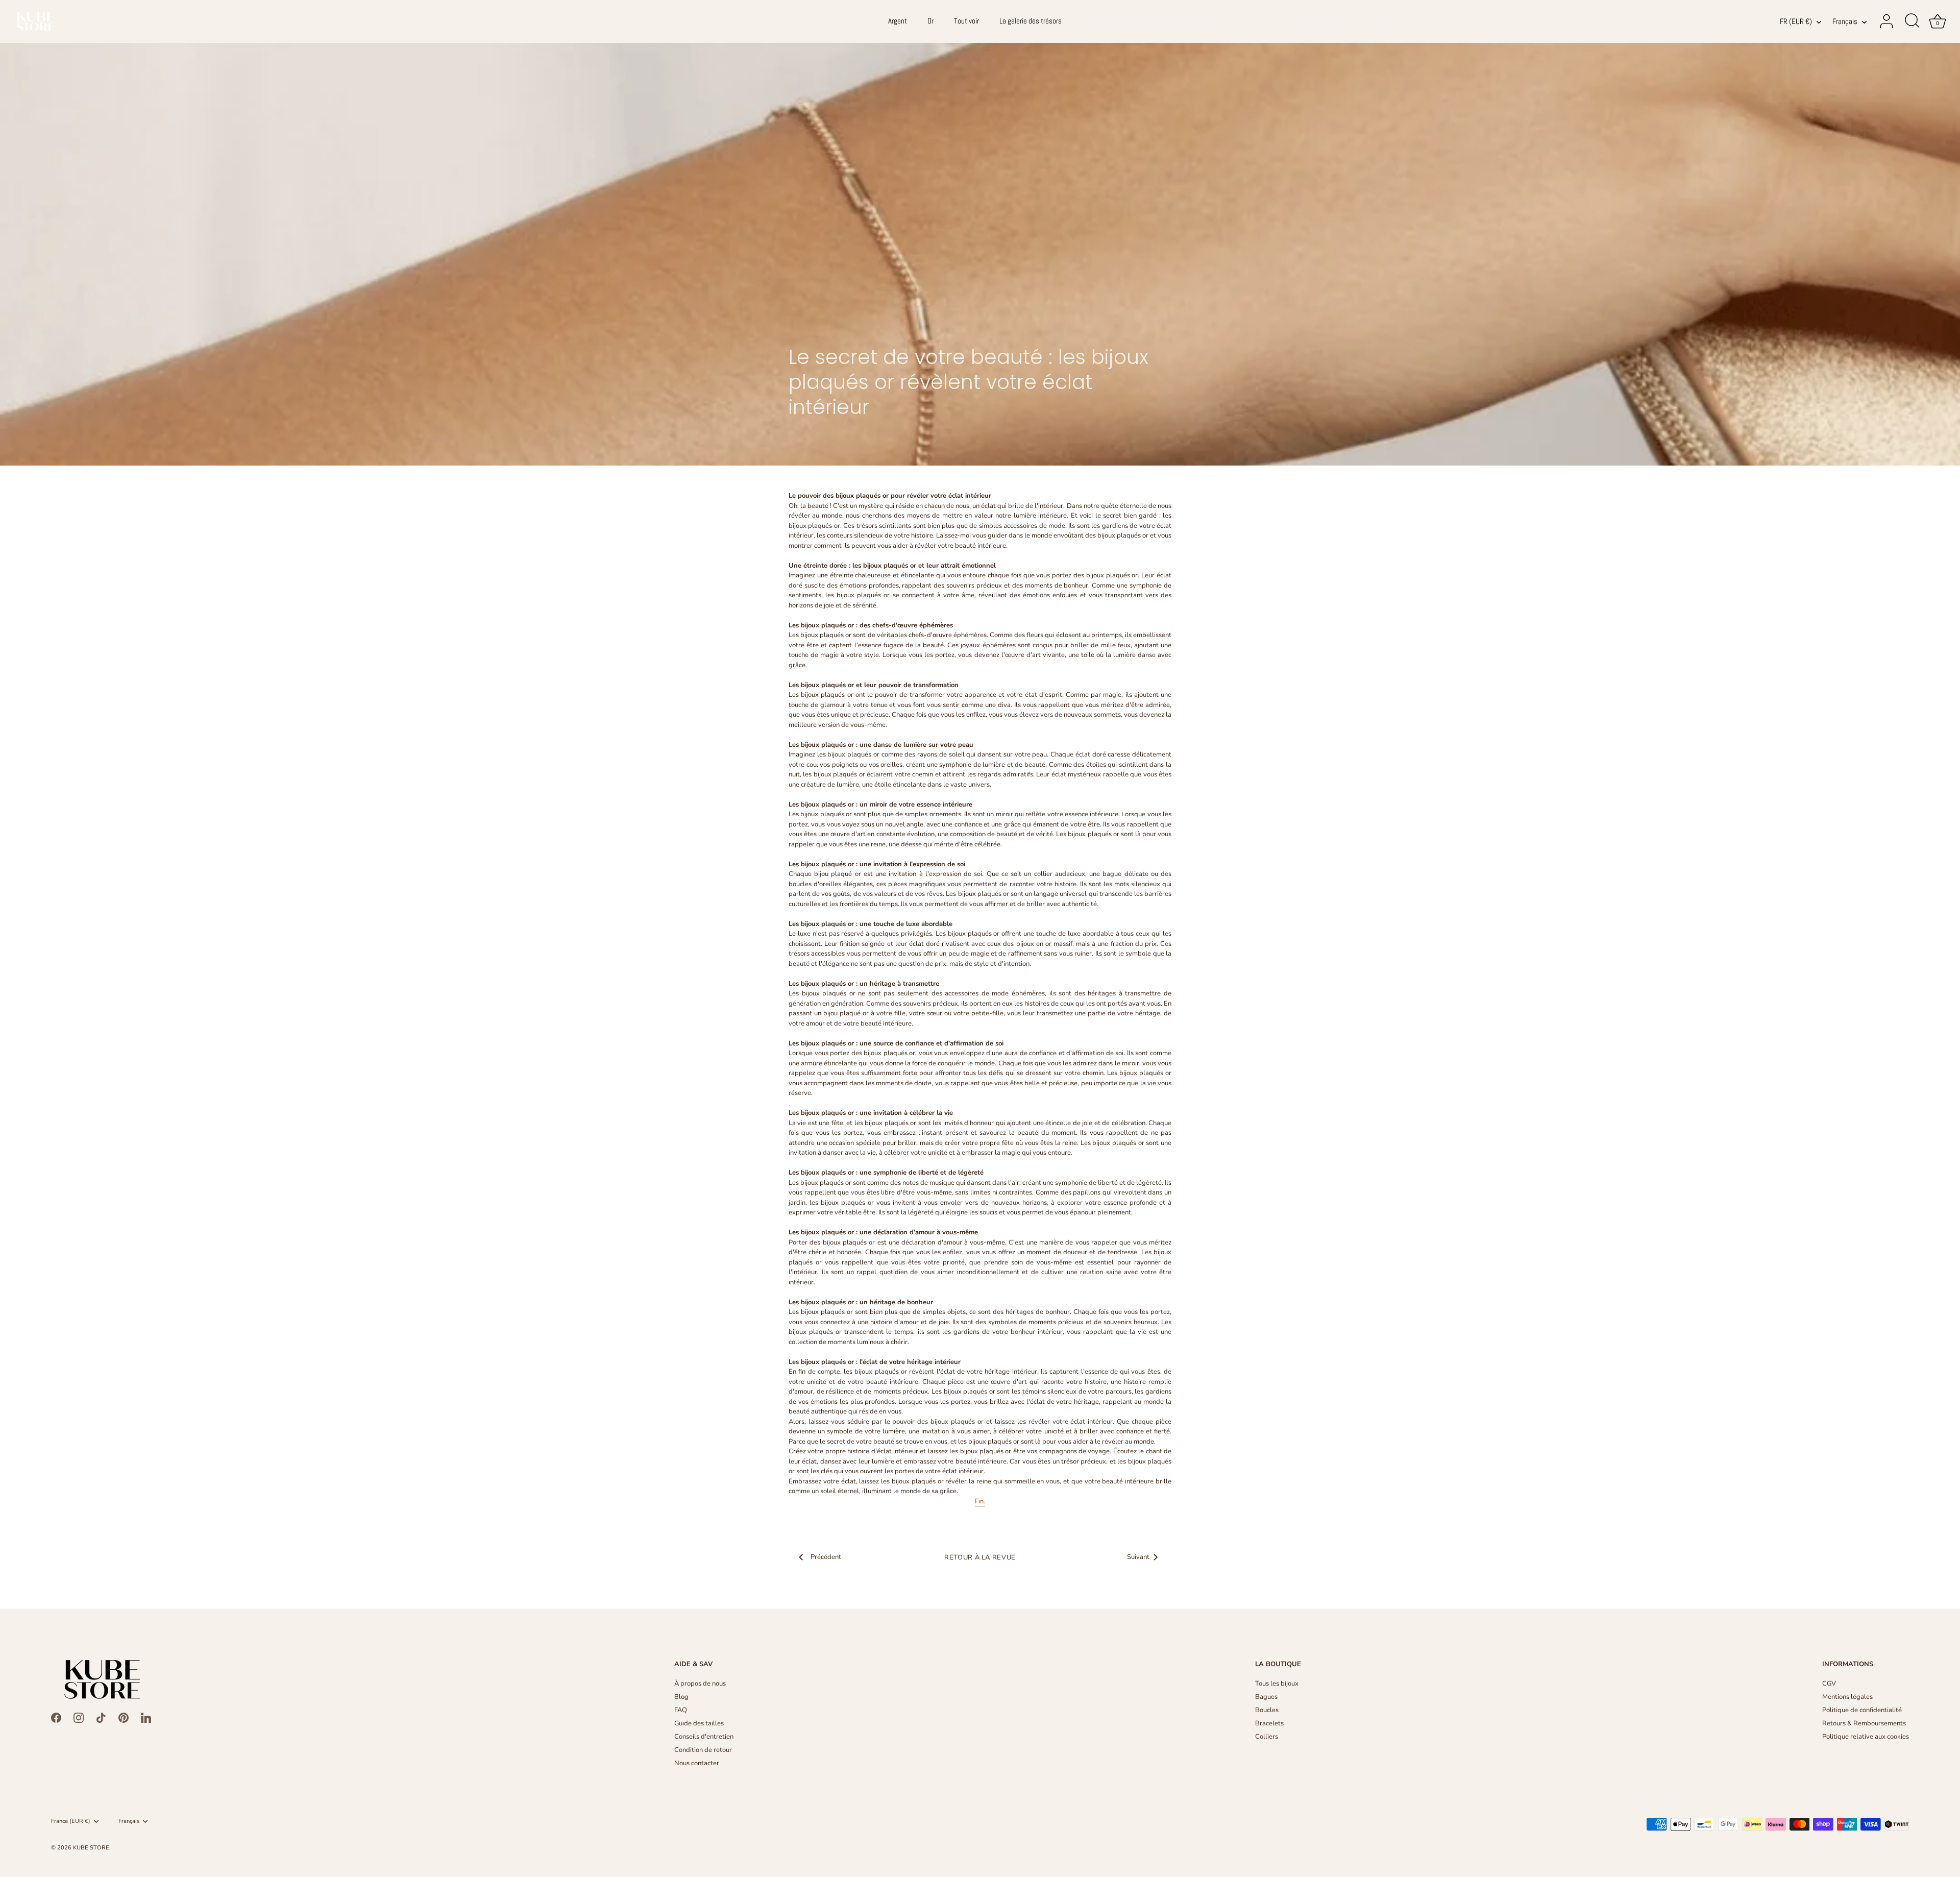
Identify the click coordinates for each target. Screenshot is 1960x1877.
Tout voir (966, 21)
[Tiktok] (101, 1717)
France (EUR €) (71, 1821)
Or (930, 21)
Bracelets (1269, 1723)
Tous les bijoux (1277, 1684)
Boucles (1267, 1710)
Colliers (1267, 1737)
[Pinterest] (124, 1717)
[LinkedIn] (146, 1717)
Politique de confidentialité (1862, 1710)
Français (1845, 22)
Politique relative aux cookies (1866, 1737)
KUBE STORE (91, 1848)
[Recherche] (1912, 21)
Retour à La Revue (980, 1557)
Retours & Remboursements (1864, 1723)
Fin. (980, 1501)
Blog (681, 1697)
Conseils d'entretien (704, 1737)
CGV (1829, 1684)
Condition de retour (703, 1750)
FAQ (681, 1710)
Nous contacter (697, 1763)
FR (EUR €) (1796, 22)
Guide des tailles (699, 1723)
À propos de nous (700, 1684)
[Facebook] (56, 1717)
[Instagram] (79, 1717)
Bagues (1266, 1697)
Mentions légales (1847, 1697)
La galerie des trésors (1031, 21)
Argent (898, 21)
